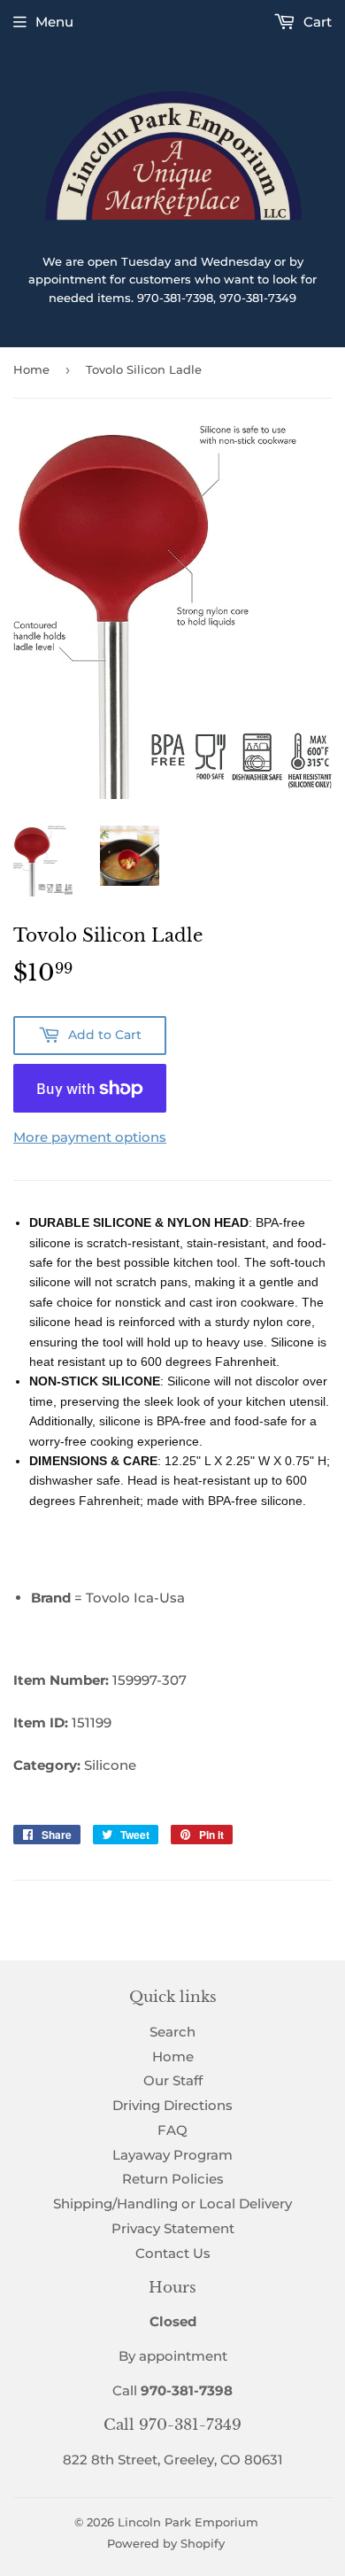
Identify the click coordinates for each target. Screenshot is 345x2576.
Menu (54, 22)
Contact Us (173, 2253)
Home (31, 369)
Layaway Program (172, 2155)
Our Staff (173, 2080)
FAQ (172, 2130)
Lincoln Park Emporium (188, 2522)
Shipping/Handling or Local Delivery (172, 2204)
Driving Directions (172, 2105)
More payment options (90, 1137)
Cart (316, 22)
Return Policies (173, 2179)
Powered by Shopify (166, 2543)
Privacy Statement (173, 2228)
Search (172, 2032)
